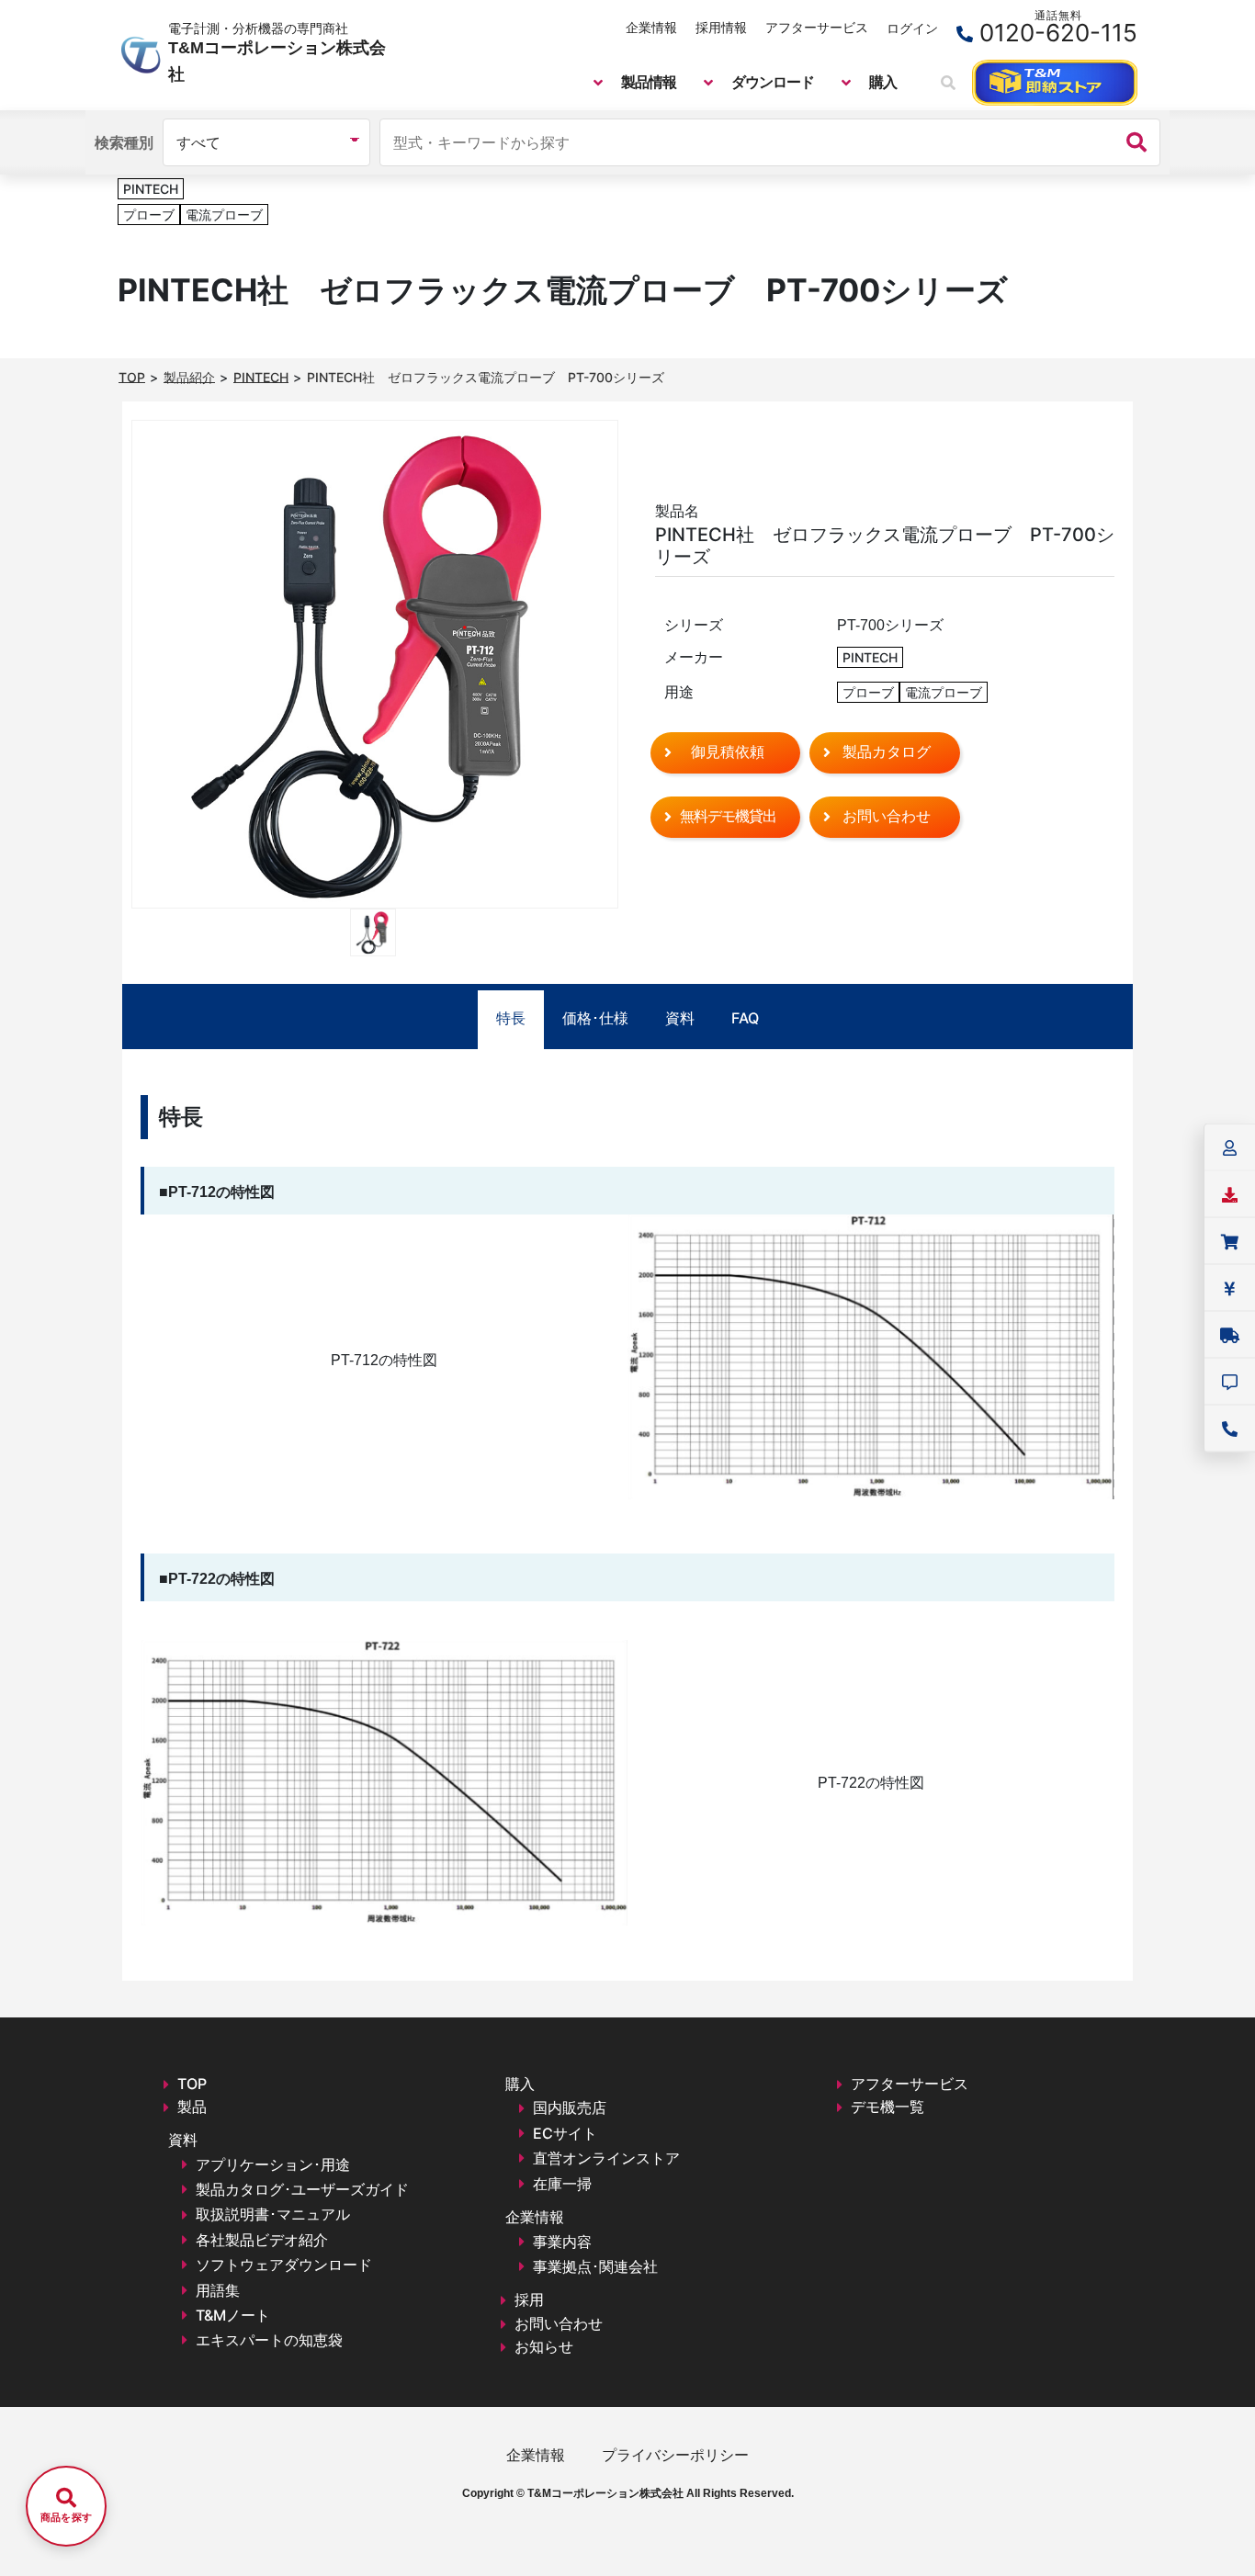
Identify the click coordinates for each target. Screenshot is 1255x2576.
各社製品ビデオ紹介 (262, 2240)
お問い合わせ (559, 2323)
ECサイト (565, 2133)
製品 (192, 2107)
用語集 (218, 2290)
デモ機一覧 (888, 2107)
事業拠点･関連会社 (595, 2266)
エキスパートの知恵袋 (269, 2340)
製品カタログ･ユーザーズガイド (302, 2189)
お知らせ (544, 2346)
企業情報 (651, 27)
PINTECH (151, 189)
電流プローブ (224, 215)
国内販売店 (570, 2107)
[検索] (1136, 142)
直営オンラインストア (606, 2158)
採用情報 (721, 27)
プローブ (149, 215)
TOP (192, 2084)
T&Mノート (233, 2315)
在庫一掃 (562, 2184)
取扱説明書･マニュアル (273, 2214)
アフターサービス (817, 27)
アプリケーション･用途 (273, 2164)
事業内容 (562, 2242)
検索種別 (124, 142)
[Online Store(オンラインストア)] (1055, 83)
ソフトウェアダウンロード (284, 2265)
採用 (529, 2299)
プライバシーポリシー (675, 2455)
